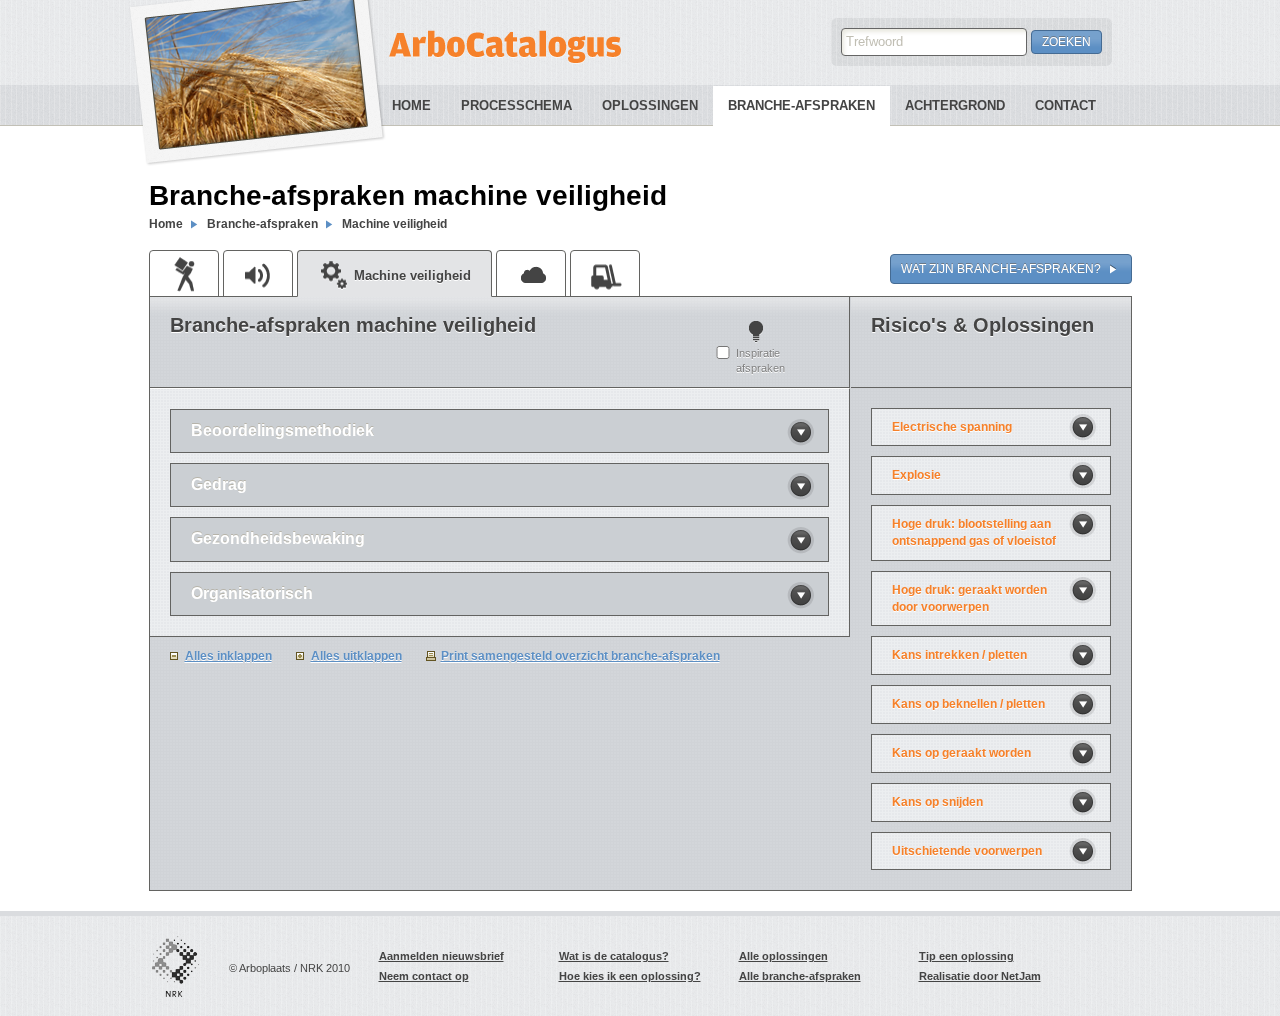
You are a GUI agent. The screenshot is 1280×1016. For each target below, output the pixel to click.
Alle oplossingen (783, 956)
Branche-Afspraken (801, 105)
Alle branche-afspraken (800, 976)
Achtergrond (955, 105)
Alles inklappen (228, 656)
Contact (1065, 105)
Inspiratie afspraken (760, 360)
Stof (531, 273)
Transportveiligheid (605, 273)
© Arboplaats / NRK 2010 (289, 968)
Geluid (258, 273)
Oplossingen (650, 105)
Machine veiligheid (394, 224)
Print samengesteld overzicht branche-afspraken (580, 656)
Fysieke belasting (184, 273)
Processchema (516, 105)
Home (411, 105)
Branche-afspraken (262, 224)
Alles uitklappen (356, 656)
